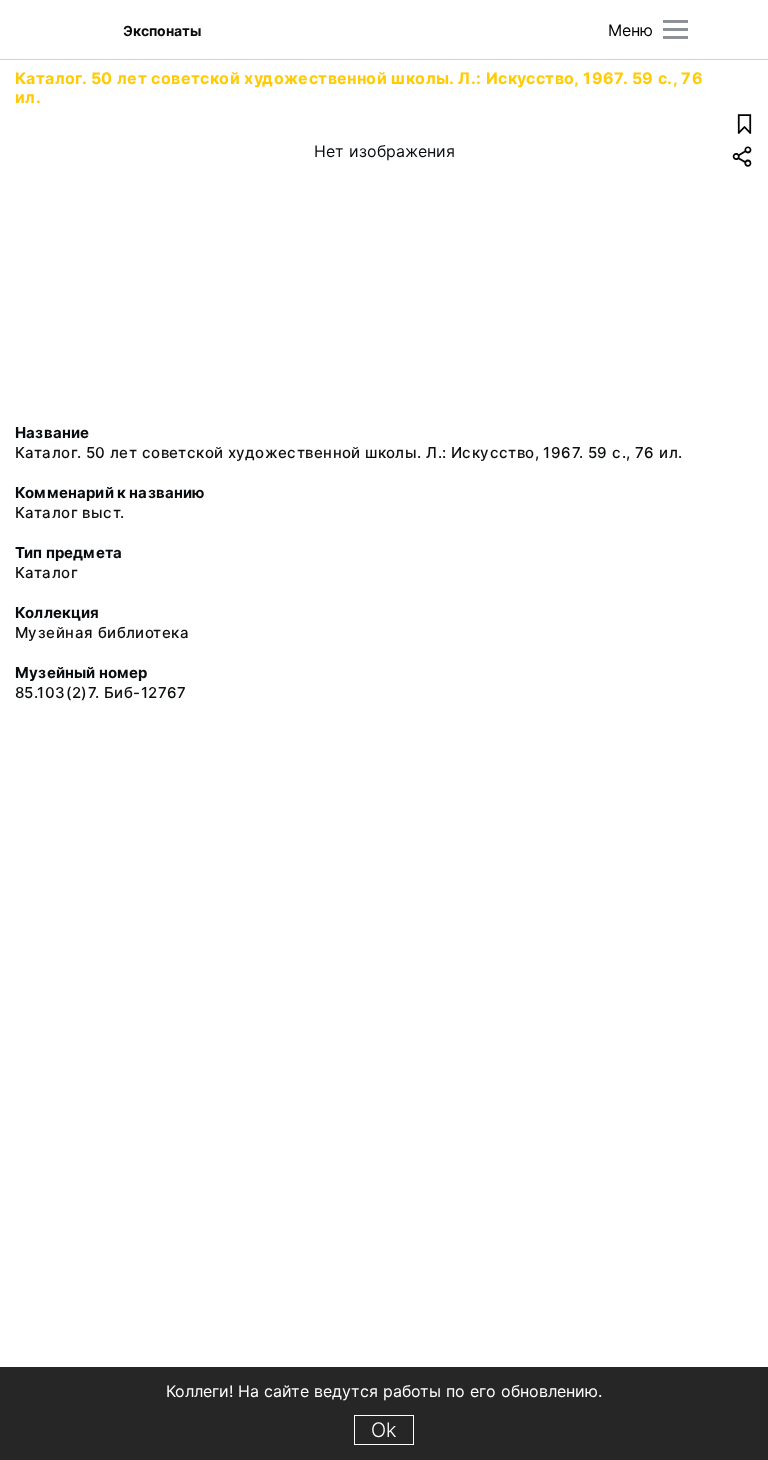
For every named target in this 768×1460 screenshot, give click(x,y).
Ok (384, 1430)
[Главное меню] (675, 29)
